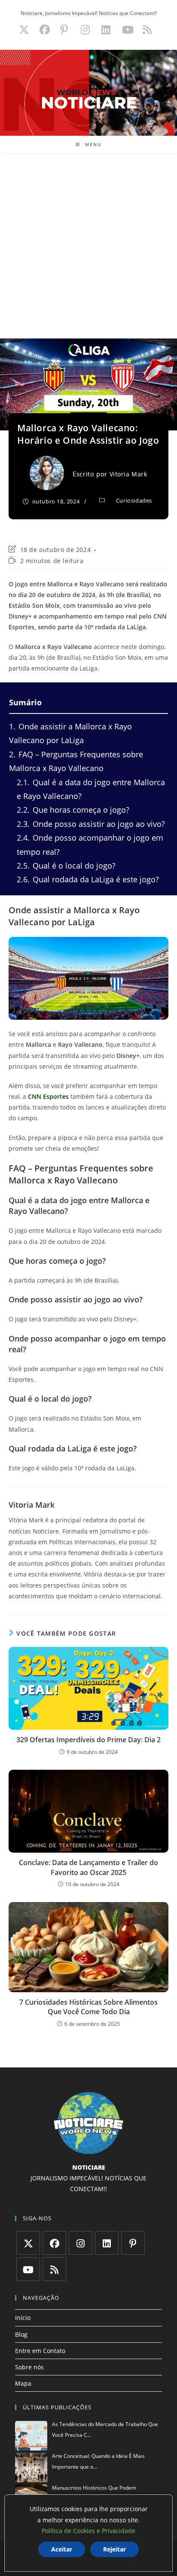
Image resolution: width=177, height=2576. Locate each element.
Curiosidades (134, 500)
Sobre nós (29, 2367)
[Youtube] (28, 2269)
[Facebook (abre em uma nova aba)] (45, 30)
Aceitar (62, 2549)
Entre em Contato (40, 2351)
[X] (28, 2243)
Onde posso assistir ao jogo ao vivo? (91, 824)
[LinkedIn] (107, 2243)
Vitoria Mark (128, 474)
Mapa (23, 2383)
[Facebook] (54, 2243)
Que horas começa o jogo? (73, 810)
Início (23, 2318)
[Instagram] (81, 2243)
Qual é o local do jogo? (66, 866)
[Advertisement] (88, 246)
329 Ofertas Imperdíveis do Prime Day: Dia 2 (88, 1740)
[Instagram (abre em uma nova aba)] (85, 30)
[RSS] (54, 2269)
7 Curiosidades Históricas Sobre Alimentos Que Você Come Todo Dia (88, 2007)
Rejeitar (114, 2549)
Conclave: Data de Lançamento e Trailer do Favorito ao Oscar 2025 (88, 1867)
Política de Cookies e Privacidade (88, 2531)
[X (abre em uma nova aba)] (24, 30)
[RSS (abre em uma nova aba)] (146, 30)
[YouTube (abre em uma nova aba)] (128, 30)
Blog (21, 2334)
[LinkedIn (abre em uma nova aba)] (106, 30)
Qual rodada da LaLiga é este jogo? (88, 879)
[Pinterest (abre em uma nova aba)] (64, 30)
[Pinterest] (133, 2243)
